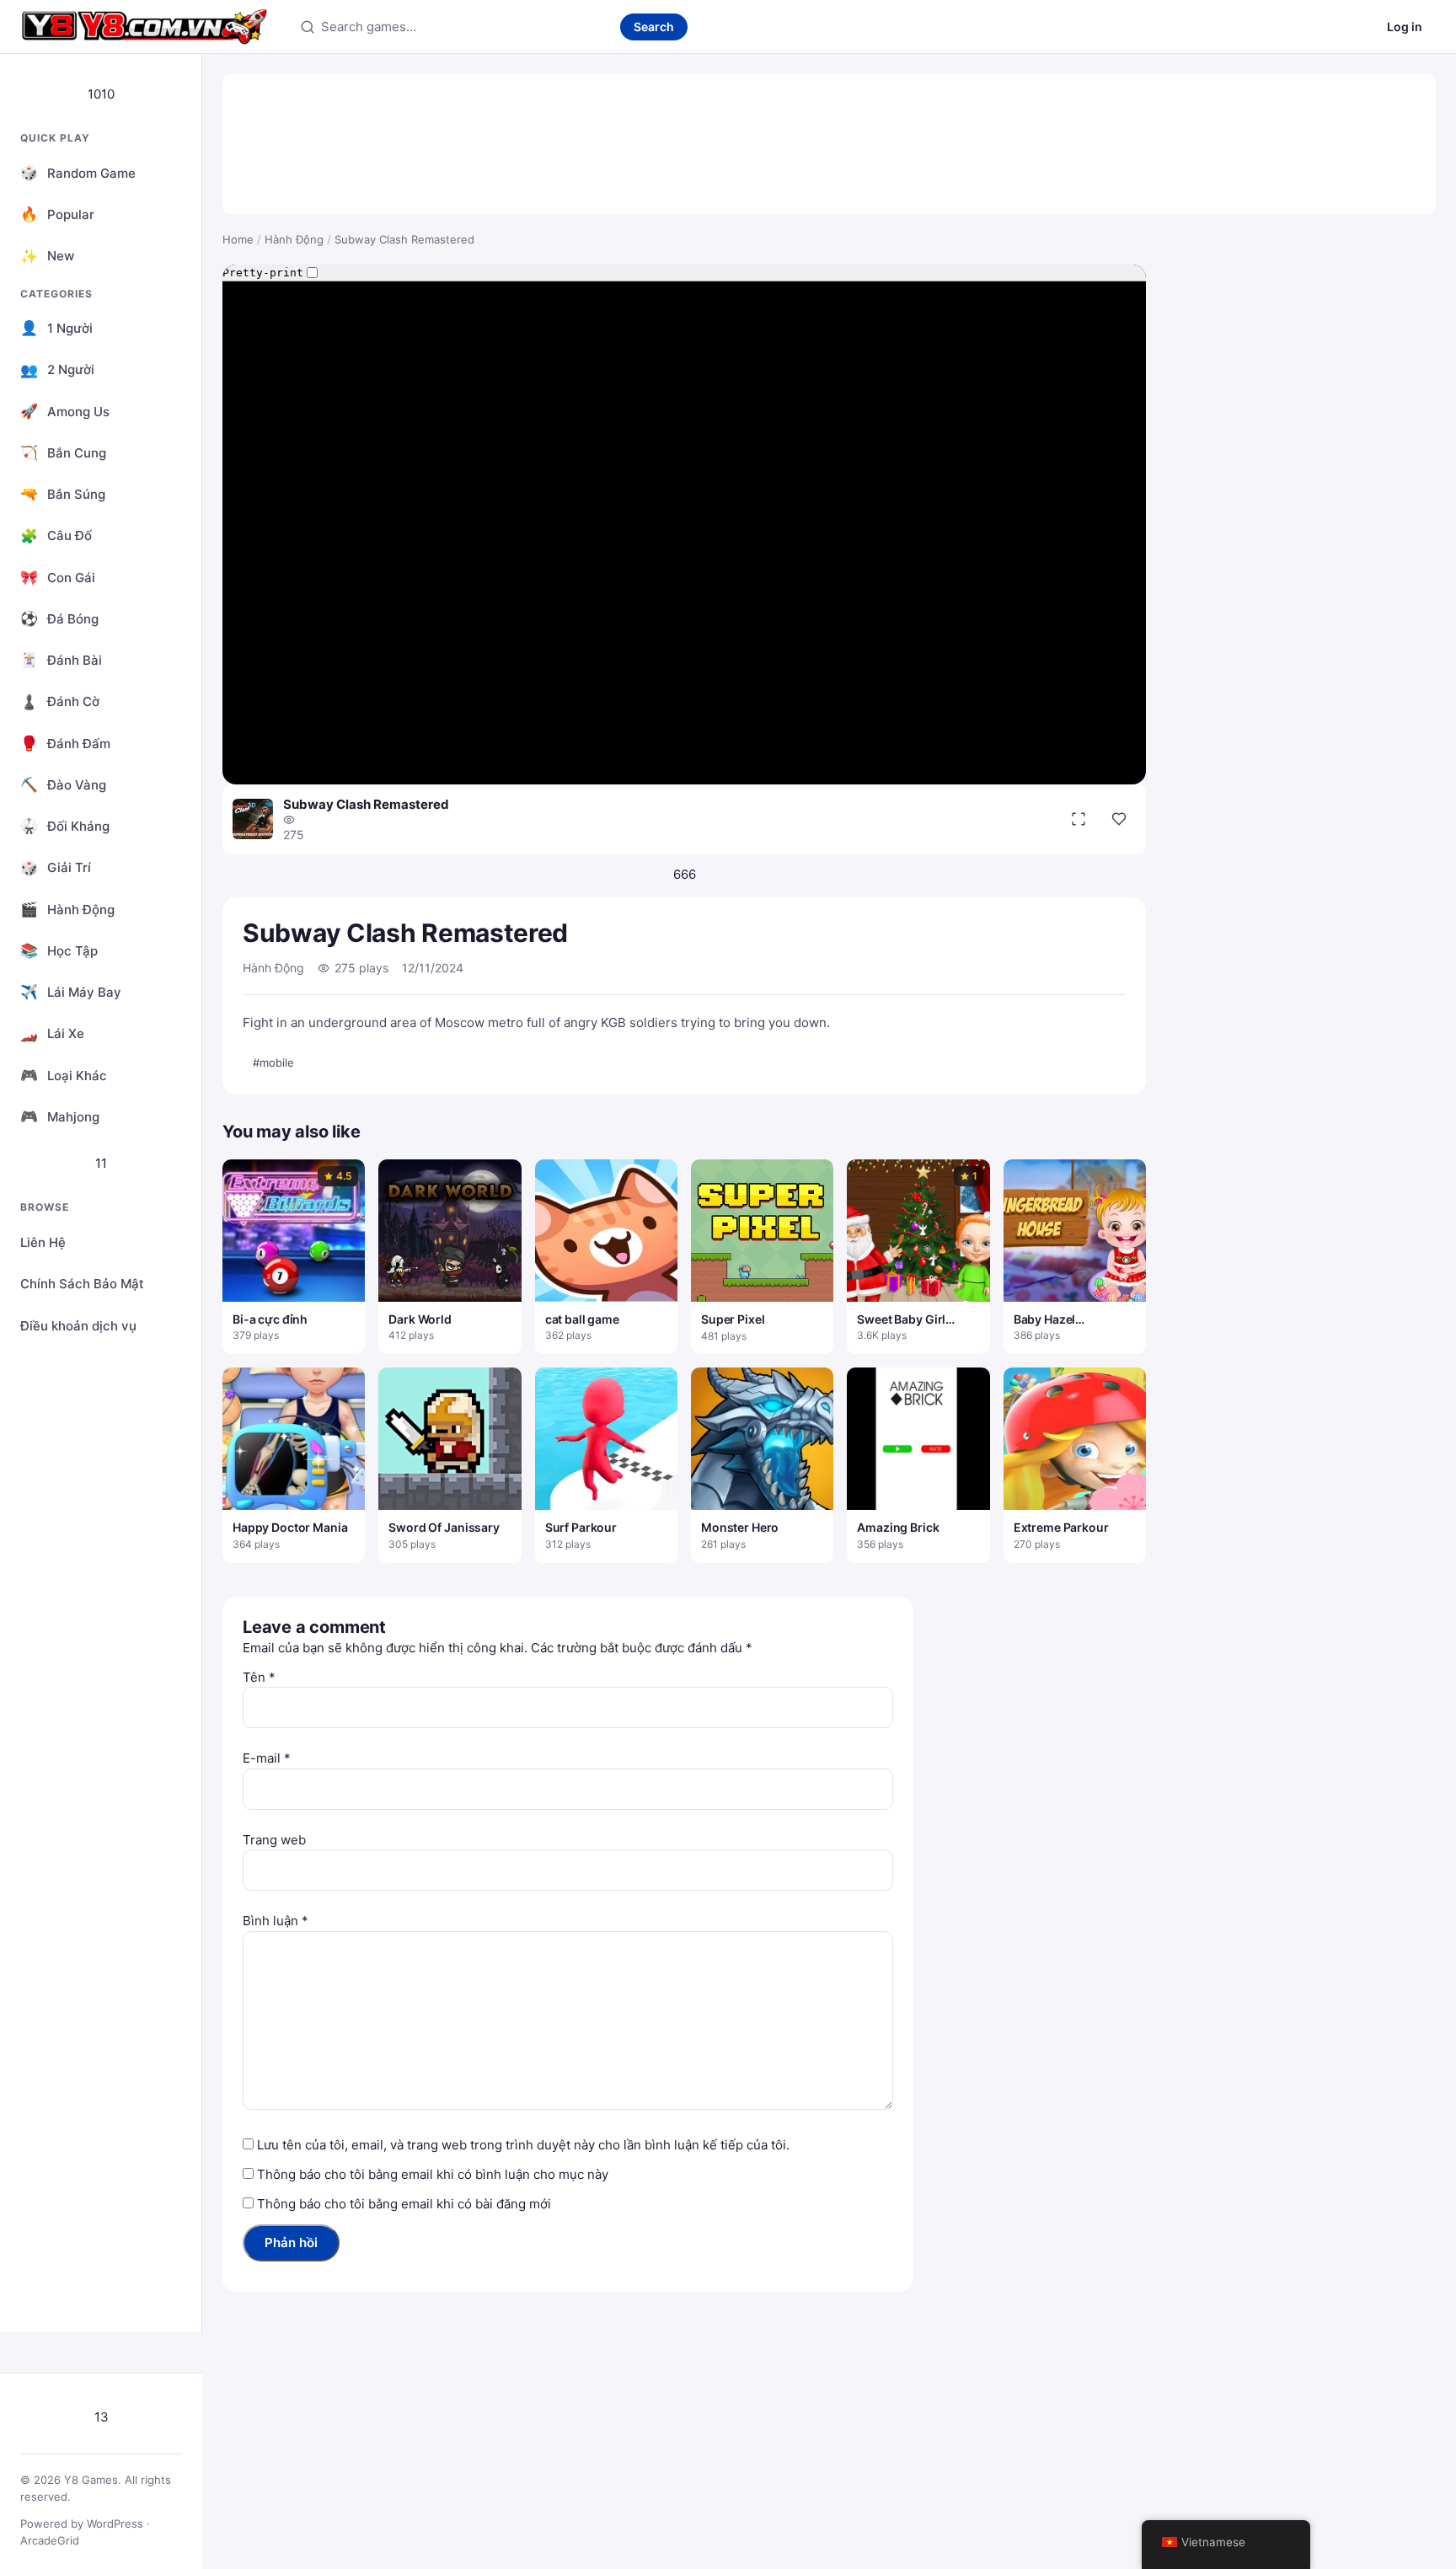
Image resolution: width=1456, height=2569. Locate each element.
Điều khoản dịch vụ (78, 1326)
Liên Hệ (43, 1242)
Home (238, 239)
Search (654, 27)
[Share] (1119, 819)
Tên (259, 1677)
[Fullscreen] (1079, 819)
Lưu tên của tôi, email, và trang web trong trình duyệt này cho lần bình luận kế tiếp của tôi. (523, 2145)
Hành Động (294, 239)
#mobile (273, 1062)
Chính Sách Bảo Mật (82, 1284)
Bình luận (276, 1921)
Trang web (274, 1840)
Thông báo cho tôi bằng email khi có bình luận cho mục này (433, 2174)
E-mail (267, 1758)
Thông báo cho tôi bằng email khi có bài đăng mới (404, 2204)
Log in (1405, 27)
